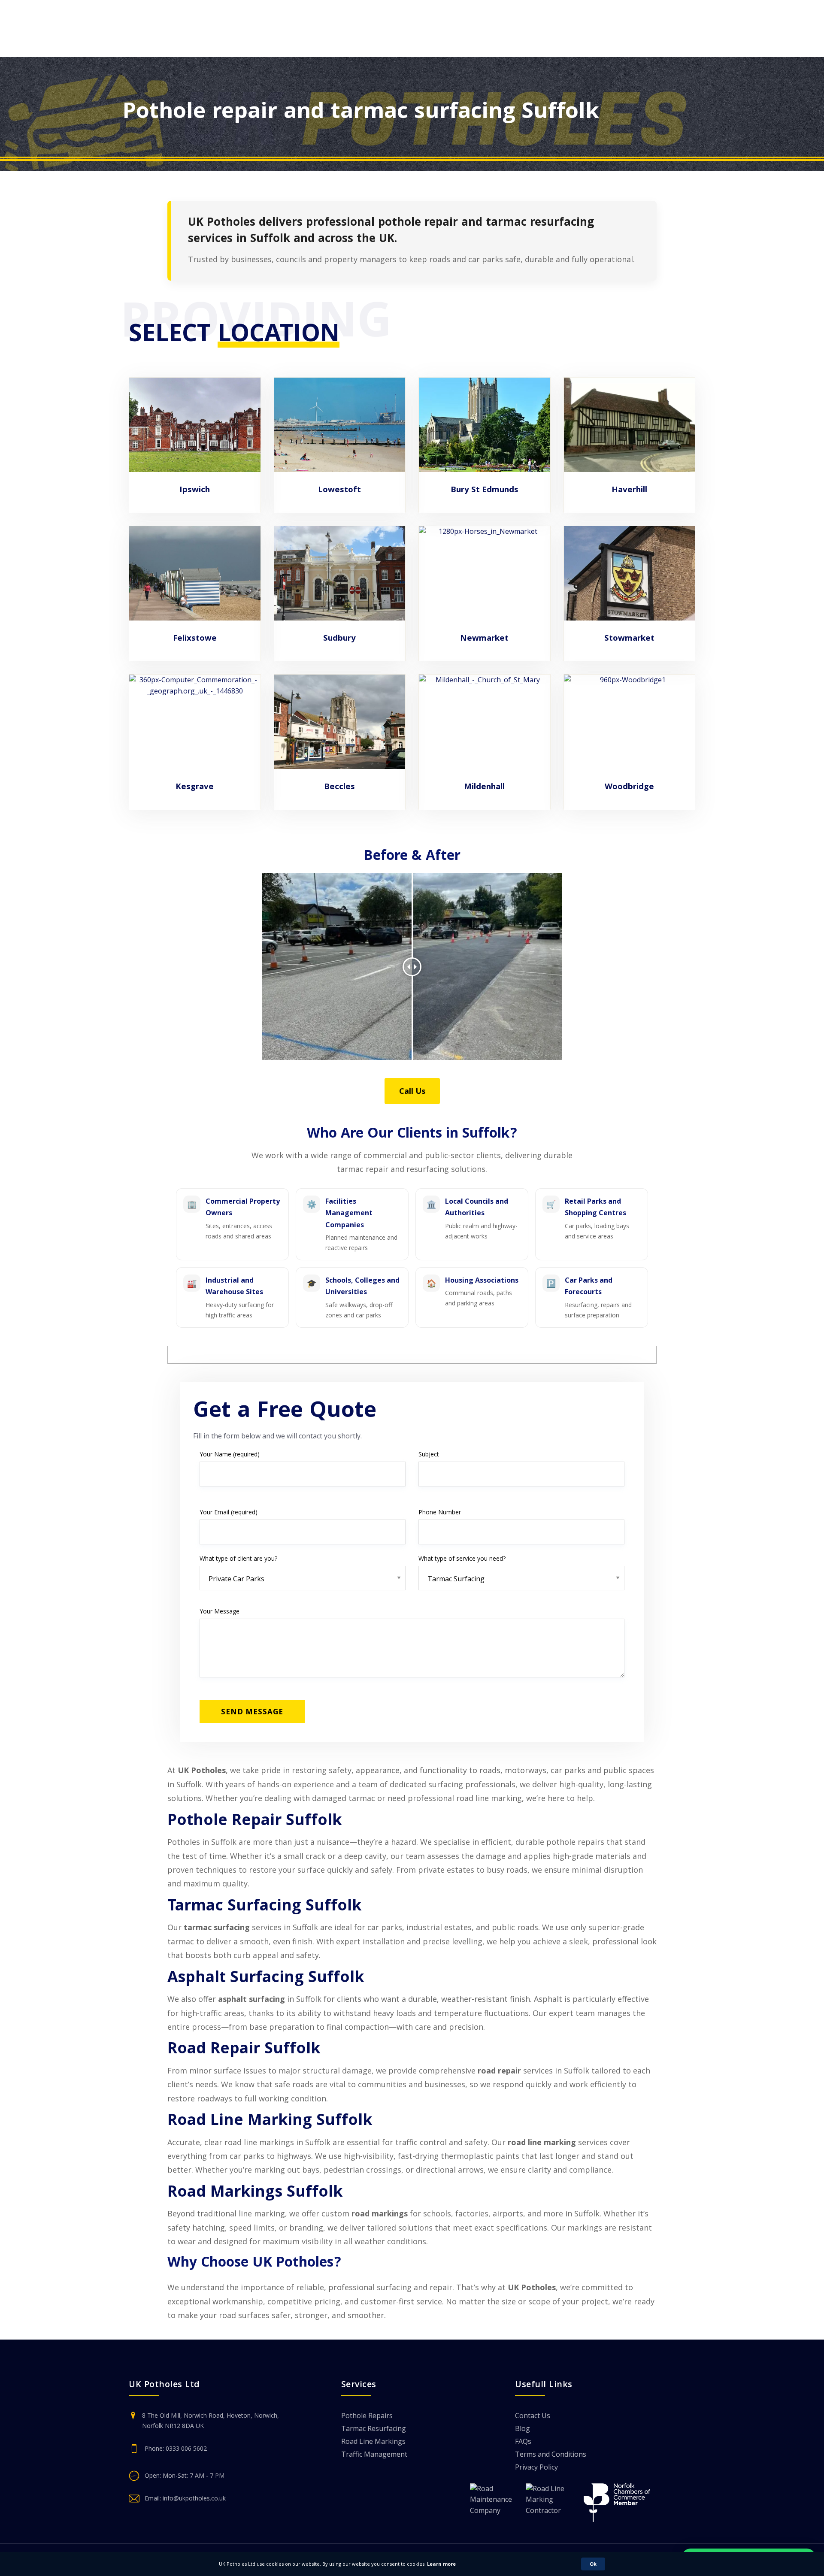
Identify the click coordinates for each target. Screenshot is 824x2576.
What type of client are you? (238, 1558)
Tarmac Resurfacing (374, 2429)
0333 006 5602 (678, 21)
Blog (292, 47)
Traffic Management (374, 2455)
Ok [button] (593, 2564)
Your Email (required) (229, 1512)
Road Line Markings (373, 2442)
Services (179, 47)
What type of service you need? (462, 1558)
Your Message (220, 1611)
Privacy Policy (536, 2468)
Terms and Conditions (551, 2455)
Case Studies (241, 47)
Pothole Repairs (367, 2416)
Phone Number (440, 1512)
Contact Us (395, 47)
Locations (338, 47)
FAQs (523, 2442)
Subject (429, 1454)
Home (133, 47)
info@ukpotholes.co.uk (194, 2498)
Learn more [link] (441, 2564)
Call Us (412, 1091)
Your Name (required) (230, 1454)
